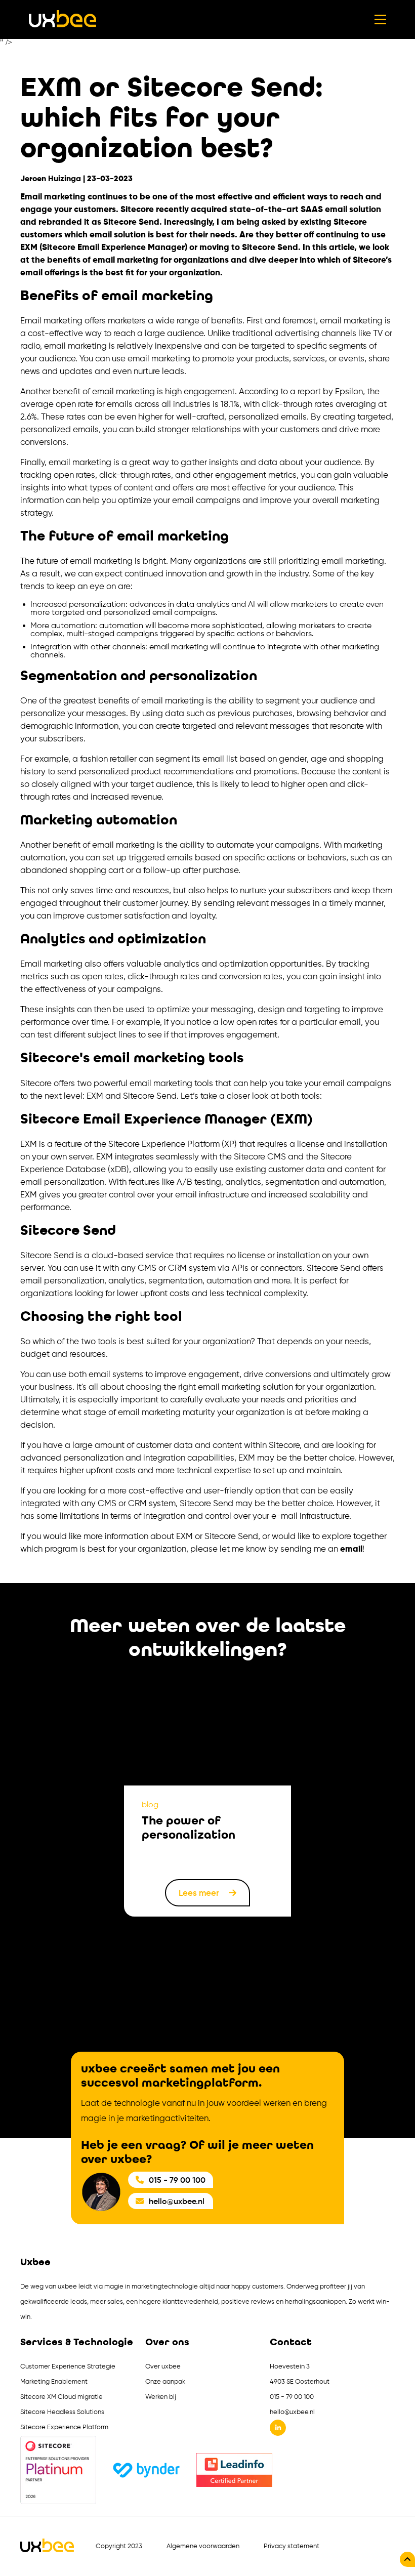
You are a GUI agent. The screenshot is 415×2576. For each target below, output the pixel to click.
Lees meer (200, 1893)
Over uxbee (163, 2366)
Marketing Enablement (54, 2381)
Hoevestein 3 (290, 2366)
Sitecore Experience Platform (64, 2427)
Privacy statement (292, 2546)
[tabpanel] (207, 1798)
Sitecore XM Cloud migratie (61, 2397)
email (351, 1549)
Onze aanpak (165, 2381)
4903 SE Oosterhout (300, 2381)
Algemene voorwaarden (203, 2546)
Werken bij (161, 2397)
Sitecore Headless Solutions (62, 2412)
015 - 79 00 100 (177, 2180)
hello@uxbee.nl (177, 2201)
